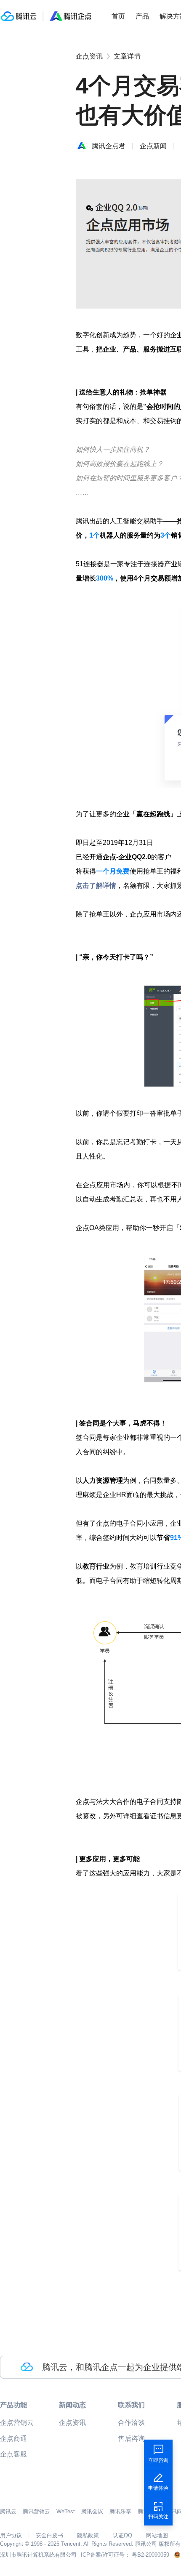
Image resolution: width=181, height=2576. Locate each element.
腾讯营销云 (36, 2511)
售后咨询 (131, 2439)
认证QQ (122, 2536)
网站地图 (157, 2536)
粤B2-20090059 (150, 2555)
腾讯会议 (92, 2511)
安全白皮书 (49, 2536)
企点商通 (13, 2439)
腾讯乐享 (120, 2511)
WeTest (66, 2511)
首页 (118, 16)
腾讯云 (8, 2511)
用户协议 (11, 2536)
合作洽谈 (131, 2423)
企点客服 (13, 2454)
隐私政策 (88, 2536)
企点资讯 (89, 56)
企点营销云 (17, 2423)
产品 (142, 16)
